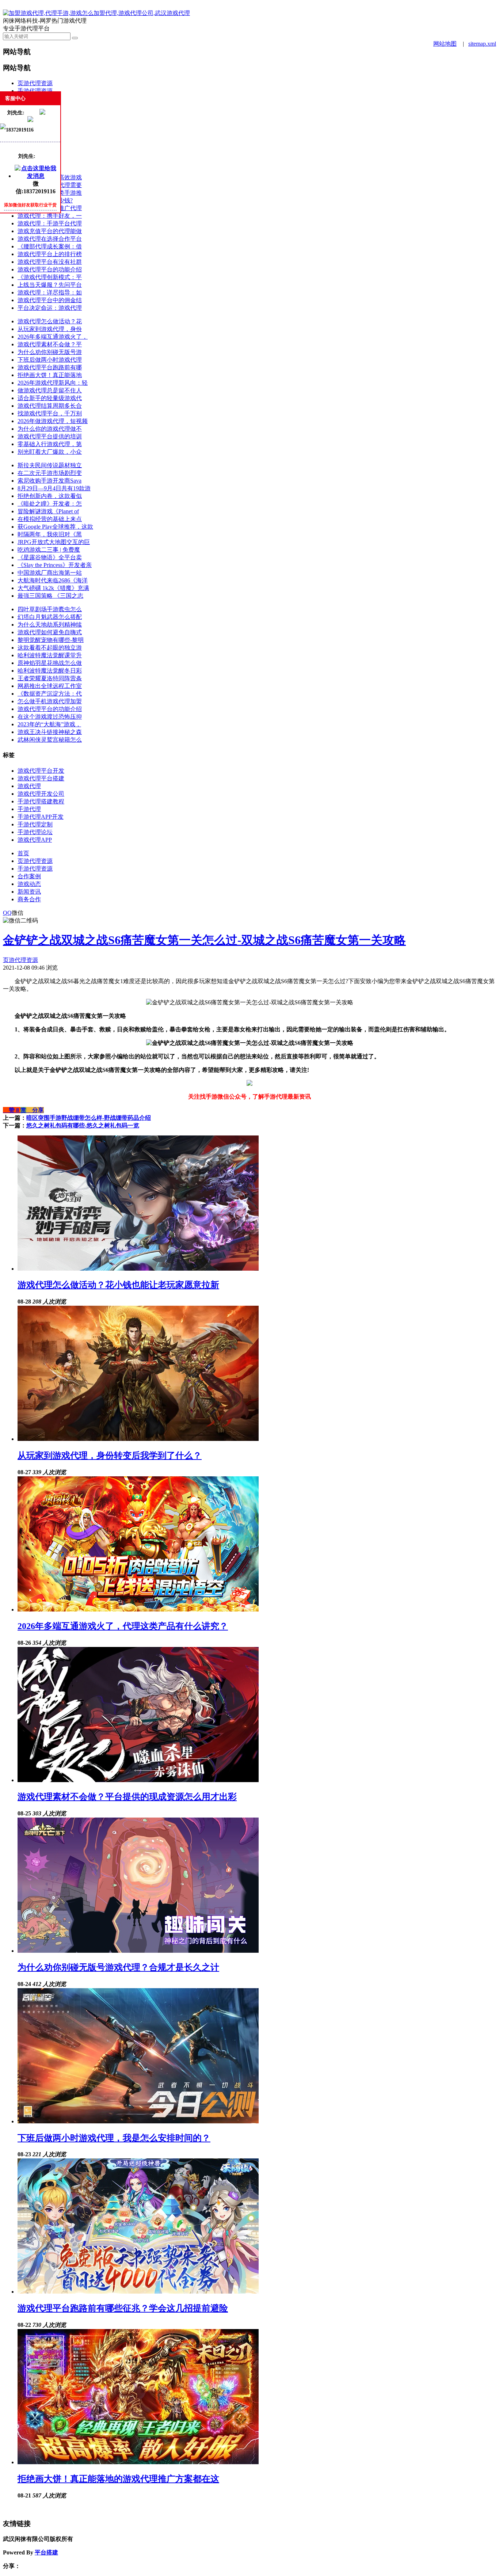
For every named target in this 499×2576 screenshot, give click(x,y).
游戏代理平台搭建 (41, 778)
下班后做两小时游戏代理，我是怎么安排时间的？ (114, 2138)
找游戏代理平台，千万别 (50, 413)
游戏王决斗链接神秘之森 (50, 732)
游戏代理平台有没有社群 (50, 262)
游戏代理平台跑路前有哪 (50, 367)
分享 (35, 1110)
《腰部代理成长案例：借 (50, 246)
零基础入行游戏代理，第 (50, 444)
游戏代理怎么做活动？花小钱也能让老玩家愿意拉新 (118, 1285)
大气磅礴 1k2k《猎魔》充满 (53, 588)
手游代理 (29, 809)
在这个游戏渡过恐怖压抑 (50, 717)
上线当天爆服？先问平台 (50, 285)
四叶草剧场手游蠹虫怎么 (50, 609)
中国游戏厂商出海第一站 (50, 573)
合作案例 (29, 876)
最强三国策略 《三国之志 (50, 596)
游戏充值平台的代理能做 (50, 231)
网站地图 (445, 44)
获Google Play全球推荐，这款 (55, 527)
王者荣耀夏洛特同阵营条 (50, 678)
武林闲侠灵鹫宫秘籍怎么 (50, 740)
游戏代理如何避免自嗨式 (50, 632)
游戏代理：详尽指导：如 (50, 292)
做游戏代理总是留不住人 (50, 390)
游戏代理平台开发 (41, 771)
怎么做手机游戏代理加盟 (50, 701)
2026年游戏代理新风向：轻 (53, 383)
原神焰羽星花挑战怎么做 (50, 663)
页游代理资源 (35, 83)
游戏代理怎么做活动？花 (50, 321)
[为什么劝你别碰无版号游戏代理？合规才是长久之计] (138, 1951)
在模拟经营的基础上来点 (50, 519)
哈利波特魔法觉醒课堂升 (50, 655)
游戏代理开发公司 (41, 794)
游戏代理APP (35, 840)
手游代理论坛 (35, 832)
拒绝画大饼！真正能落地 (50, 375)
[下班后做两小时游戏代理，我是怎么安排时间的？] (138, 2121)
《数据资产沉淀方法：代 (50, 694)
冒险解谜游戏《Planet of (48, 511)
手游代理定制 (35, 824)
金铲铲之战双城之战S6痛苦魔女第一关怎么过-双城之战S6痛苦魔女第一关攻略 (204, 940)
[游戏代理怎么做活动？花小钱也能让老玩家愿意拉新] (138, 1269)
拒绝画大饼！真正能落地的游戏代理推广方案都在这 (118, 2479)
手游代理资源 (35, 91)
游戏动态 (29, 884)
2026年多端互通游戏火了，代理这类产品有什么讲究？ (123, 1626)
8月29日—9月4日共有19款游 (54, 488)
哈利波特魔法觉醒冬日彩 (50, 671)
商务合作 (29, 899)
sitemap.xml (482, 44)
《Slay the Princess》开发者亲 (55, 565)
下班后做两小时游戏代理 (50, 360)
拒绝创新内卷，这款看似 (50, 496)
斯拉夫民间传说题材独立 (50, 465)
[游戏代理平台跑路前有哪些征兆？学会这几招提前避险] (138, 2292)
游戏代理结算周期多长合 (50, 406)
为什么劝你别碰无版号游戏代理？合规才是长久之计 (118, 1967)
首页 (23, 853)
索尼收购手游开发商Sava (49, 481)
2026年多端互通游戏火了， (53, 337)
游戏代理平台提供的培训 (50, 436)
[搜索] (75, 38)
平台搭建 (46, 2552)
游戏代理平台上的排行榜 (50, 254)
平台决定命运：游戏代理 (50, 308)
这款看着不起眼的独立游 (50, 648)
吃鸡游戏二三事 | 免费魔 (49, 550)
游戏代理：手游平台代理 (50, 223)
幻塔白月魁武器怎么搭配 (50, 617)
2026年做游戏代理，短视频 (53, 421)
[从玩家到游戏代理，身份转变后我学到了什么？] (138, 1439)
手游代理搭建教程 (41, 801)
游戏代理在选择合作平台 (50, 239)
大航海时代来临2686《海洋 (53, 580)
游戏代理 (29, 786)
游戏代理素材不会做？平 (50, 344)
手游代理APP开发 (41, 817)
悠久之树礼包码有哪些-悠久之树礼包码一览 (83, 1125)
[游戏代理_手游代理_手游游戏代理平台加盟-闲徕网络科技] (96, 13)
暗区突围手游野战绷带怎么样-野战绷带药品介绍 (89, 1118)
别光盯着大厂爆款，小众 (50, 452)
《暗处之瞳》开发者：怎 (50, 504)
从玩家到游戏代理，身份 (50, 329)
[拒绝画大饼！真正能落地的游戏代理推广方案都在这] (138, 2462)
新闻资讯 (29, 892)
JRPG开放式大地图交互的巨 (54, 542)
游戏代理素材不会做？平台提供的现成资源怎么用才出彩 (127, 1797)
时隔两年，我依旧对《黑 (50, 534)
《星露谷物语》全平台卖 (50, 557)
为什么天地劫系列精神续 (50, 625)
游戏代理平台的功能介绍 (50, 269)
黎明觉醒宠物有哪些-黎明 (51, 640)
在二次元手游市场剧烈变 (50, 473)
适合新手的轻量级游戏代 (50, 398)
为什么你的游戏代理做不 (50, 429)
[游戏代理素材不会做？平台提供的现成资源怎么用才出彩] (138, 1780)
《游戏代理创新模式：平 (50, 277)
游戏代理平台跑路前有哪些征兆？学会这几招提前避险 (123, 2308)
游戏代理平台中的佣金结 (50, 300)
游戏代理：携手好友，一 (50, 216)
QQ (7, 913)
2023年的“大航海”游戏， (49, 724)
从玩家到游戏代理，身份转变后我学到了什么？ (110, 1456)
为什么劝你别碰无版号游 (50, 352)
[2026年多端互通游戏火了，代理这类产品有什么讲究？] (138, 1609)
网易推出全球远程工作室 (50, 686)
